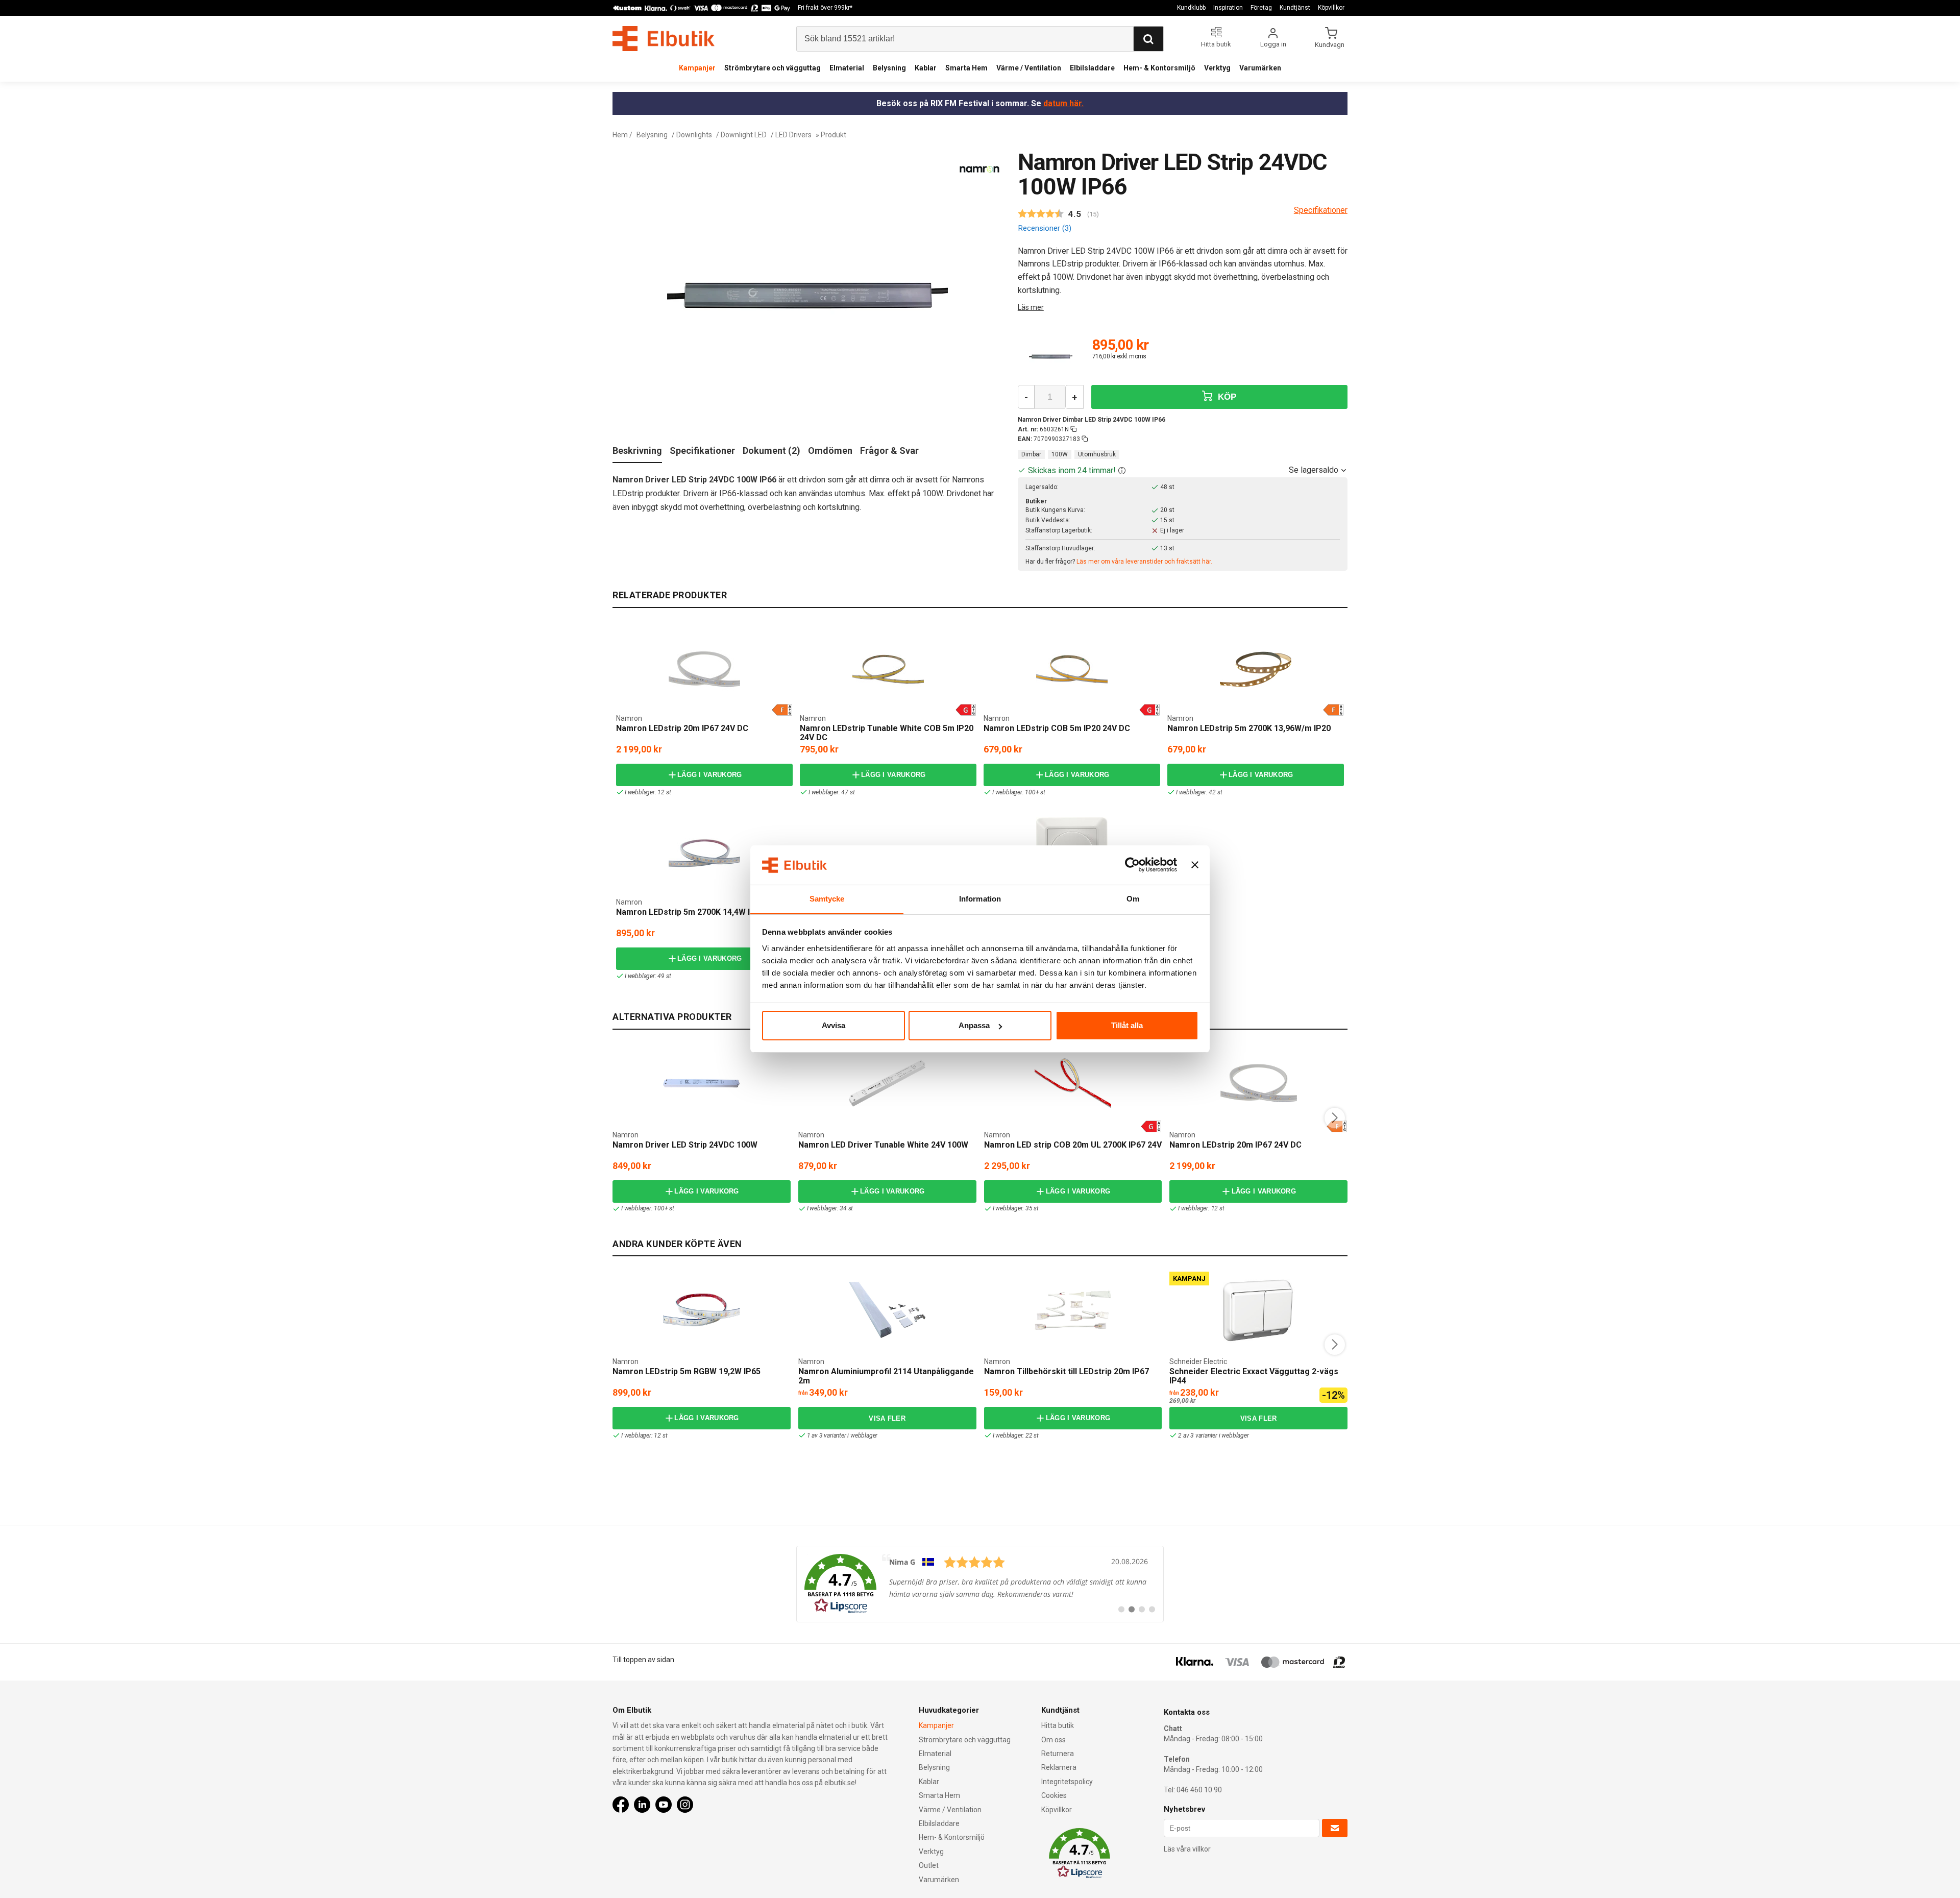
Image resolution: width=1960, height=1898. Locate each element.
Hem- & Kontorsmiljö (1159, 68)
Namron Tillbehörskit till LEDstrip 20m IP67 (1067, 1371)
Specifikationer (702, 451)
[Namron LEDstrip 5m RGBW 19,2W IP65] (701, 1310)
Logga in (1273, 44)
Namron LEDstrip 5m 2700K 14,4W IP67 (690, 912)
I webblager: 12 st (648, 792)
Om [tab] (1133, 899)
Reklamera (1059, 1767)
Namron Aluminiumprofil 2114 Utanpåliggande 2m (886, 1376)
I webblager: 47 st (831, 792)
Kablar (926, 68)
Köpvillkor (1331, 8)
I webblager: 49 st (648, 976)
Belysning (889, 68)
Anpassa (974, 1025)
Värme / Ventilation (1029, 68)
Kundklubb (1191, 8)
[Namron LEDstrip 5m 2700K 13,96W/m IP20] (1256, 669)
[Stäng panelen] (1195, 865)
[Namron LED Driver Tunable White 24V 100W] (887, 1083)
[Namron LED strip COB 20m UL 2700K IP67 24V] (1073, 1083)
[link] (980, 1584)
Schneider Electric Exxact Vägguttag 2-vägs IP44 (1254, 1376)
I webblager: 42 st (1199, 792)
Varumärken (1260, 68)
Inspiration (1228, 8)
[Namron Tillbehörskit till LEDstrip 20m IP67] (1073, 1310)
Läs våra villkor (1187, 1849)
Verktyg (1217, 68)
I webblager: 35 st (1016, 1208)
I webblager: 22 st (1016, 1435)
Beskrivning (637, 451)
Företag (1261, 8)
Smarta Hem (966, 68)
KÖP (1226, 397)
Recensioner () (1045, 228)
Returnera (1058, 1754)
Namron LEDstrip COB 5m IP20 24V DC (1057, 728)
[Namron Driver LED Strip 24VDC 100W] (701, 1083)
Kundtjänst (1295, 8)
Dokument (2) (771, 451)
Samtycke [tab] (827, 899)
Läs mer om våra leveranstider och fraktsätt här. (1144, 562)
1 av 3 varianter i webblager (842, 1435)
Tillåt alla (1127, 1025)
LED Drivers (793, 135)
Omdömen (830, 451)
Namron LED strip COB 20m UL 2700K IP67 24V (1073, 1145)
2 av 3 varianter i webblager (1213, 1435)
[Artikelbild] (1051, 357)
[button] (1122, 470)
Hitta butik (1058, 1725)
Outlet (929, 1865)
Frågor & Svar (889, 451)
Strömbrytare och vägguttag (773, 68)
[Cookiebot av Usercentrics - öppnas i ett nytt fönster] (1132, 865)
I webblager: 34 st (830, 1208)
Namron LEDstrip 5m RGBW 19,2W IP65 (687, 1371)
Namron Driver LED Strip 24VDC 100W (685, 1145)
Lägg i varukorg (710, 775)
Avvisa (834, 1025)
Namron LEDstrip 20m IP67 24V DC (682, 728)
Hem (620, 135)
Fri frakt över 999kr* (825, 8)
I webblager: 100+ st (1019, 792)
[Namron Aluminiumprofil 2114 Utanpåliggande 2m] (887, 1310)
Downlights (694, 135)
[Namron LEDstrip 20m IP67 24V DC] (704, 669)
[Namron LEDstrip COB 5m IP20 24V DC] (1072, 669)
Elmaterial (847, 68)
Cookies (1054, 1795)
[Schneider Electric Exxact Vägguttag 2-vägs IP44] (1259, 1310)
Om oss (1053, 1740)
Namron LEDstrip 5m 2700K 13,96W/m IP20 (1249, 728)
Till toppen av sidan (643, 1660)
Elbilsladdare (1092, 68)
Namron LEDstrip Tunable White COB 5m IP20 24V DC (887, 733)
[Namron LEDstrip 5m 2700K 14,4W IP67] (704, 853)
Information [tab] (980, 899)
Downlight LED (744, 135)
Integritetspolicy (1067, 1782)
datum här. (1063, 103)
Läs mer (1031, 307)
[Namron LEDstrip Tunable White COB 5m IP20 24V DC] (888, 669)
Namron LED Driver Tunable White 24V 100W (883, 1145)
